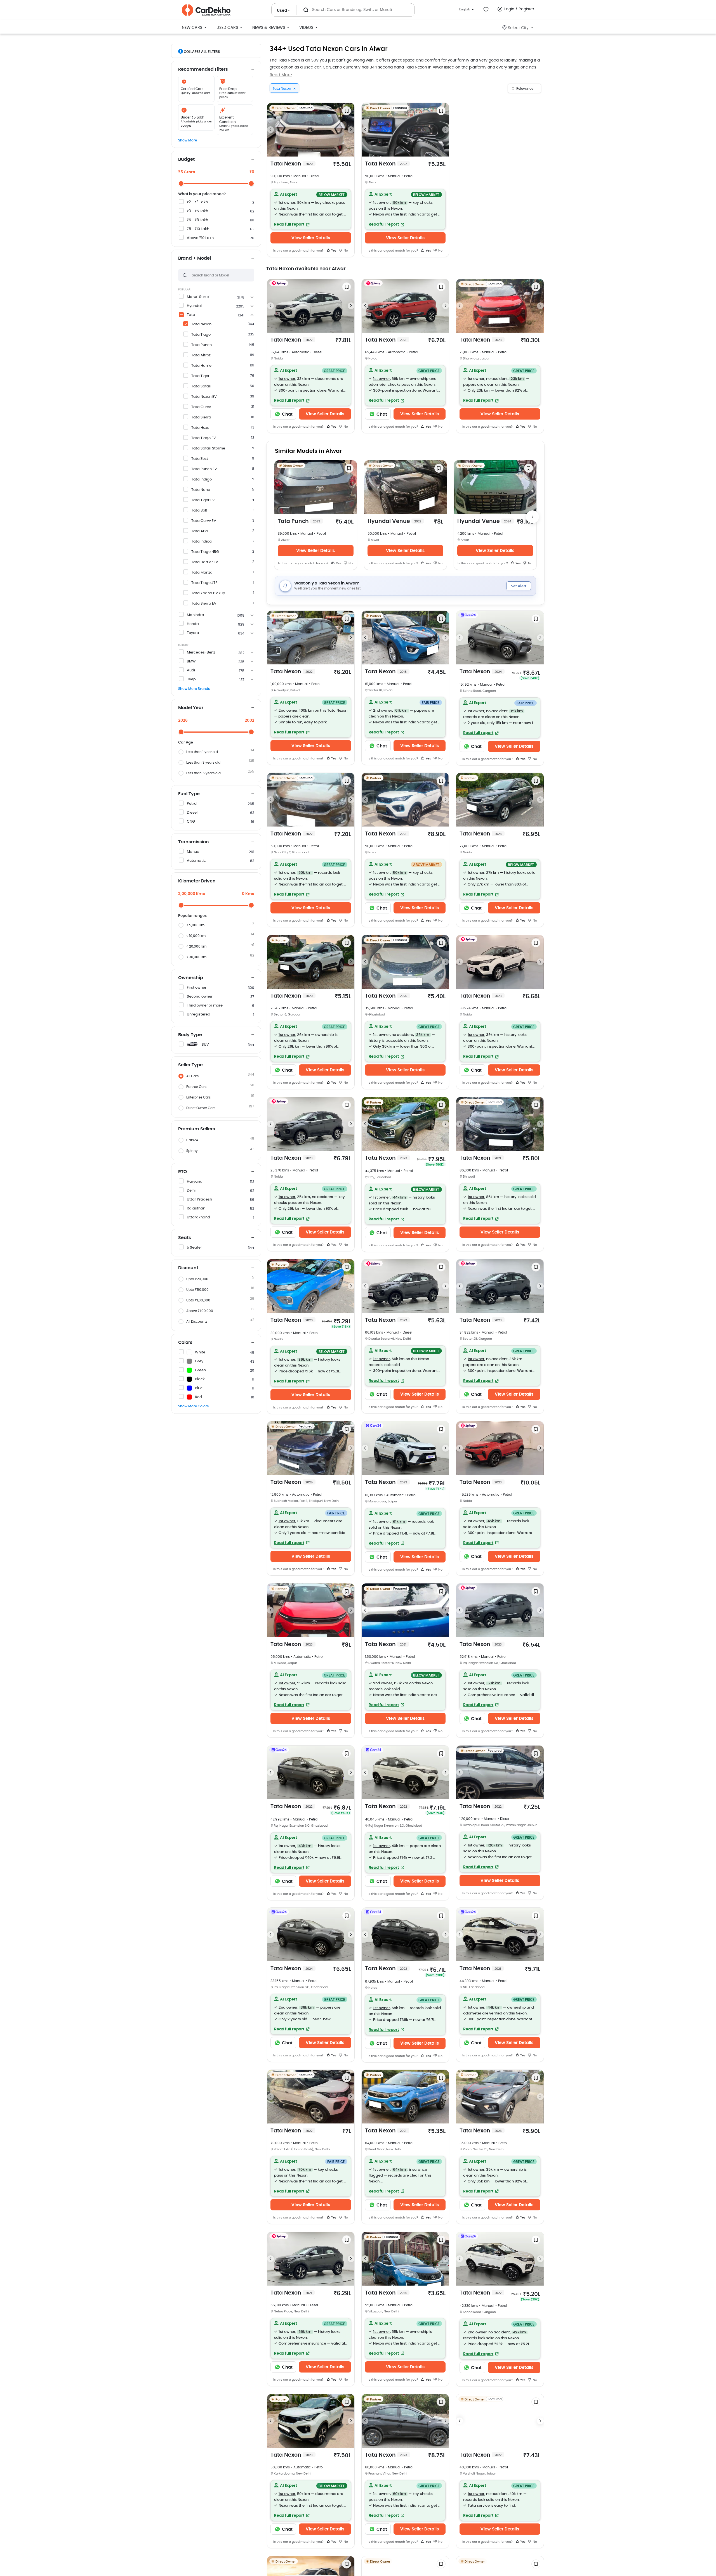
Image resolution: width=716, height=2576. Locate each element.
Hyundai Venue (394, 521)
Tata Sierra (201, 417)
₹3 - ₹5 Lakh (197, 211)
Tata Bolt (199, 511)
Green (200, 1370)
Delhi (191, 1191)
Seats (185, 1238)
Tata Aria (200, 531)
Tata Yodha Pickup (208, 593)
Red (198, 1397)
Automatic (196, 861)
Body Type (190, 1035)
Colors (185, 1343)
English (465, 9)
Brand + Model (195, 258)
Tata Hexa (200, 428)
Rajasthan (196, 1208)
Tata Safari (201, 386)
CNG (191, 822)
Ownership (191, 978)
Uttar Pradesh (199, 1200)
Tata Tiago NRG (205, 552)
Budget (186, 159)
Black (200, 1379)
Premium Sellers (197, 1129)
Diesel (192, 813)
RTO (183, 1172)
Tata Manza (202, 573)
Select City (518, 28)
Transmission (194, 842)
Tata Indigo (202, 480)
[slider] (181, 184)
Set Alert (519, 586)
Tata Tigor (200, 376)
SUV (205, 1045)
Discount (188, 1268)
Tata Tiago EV (204, 438)
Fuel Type (189, 794)
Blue (199, 1388)
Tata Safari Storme (208, 448)
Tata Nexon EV (204, 397)
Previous (270, 130)
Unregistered (199, 1014)
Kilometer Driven (197, 881)
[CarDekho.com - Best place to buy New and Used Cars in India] (206, 10)
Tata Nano (201, 490)
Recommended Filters (203, 69)
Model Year (191, 708)
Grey (199, 1361)
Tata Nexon (201, 324)
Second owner (200, 997)
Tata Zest (200, 459)
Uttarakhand (198, 1217)
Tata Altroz (201, 355)
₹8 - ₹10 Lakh (198, 229)
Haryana (195, 1182)
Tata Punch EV (204, 469)
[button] (311, 209)
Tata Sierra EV (204, 604)
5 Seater (194, 1248)
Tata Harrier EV (205, 562)
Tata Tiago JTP (204, 583)
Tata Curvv (201, 407)
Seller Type (190, 1065)
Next (351, 130)
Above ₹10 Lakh (200, 238)
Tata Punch (202, 345)
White (200, 1352)
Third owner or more (205, 1006)
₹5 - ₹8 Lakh (197, 220)
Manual (194, 852)
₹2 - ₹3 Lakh (197, 202)
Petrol (192, 804)
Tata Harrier (202, 366)
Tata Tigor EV (203, 500)
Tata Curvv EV (204, 521)
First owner (197, 988)
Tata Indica (202, 542)
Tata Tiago (201, 335)
